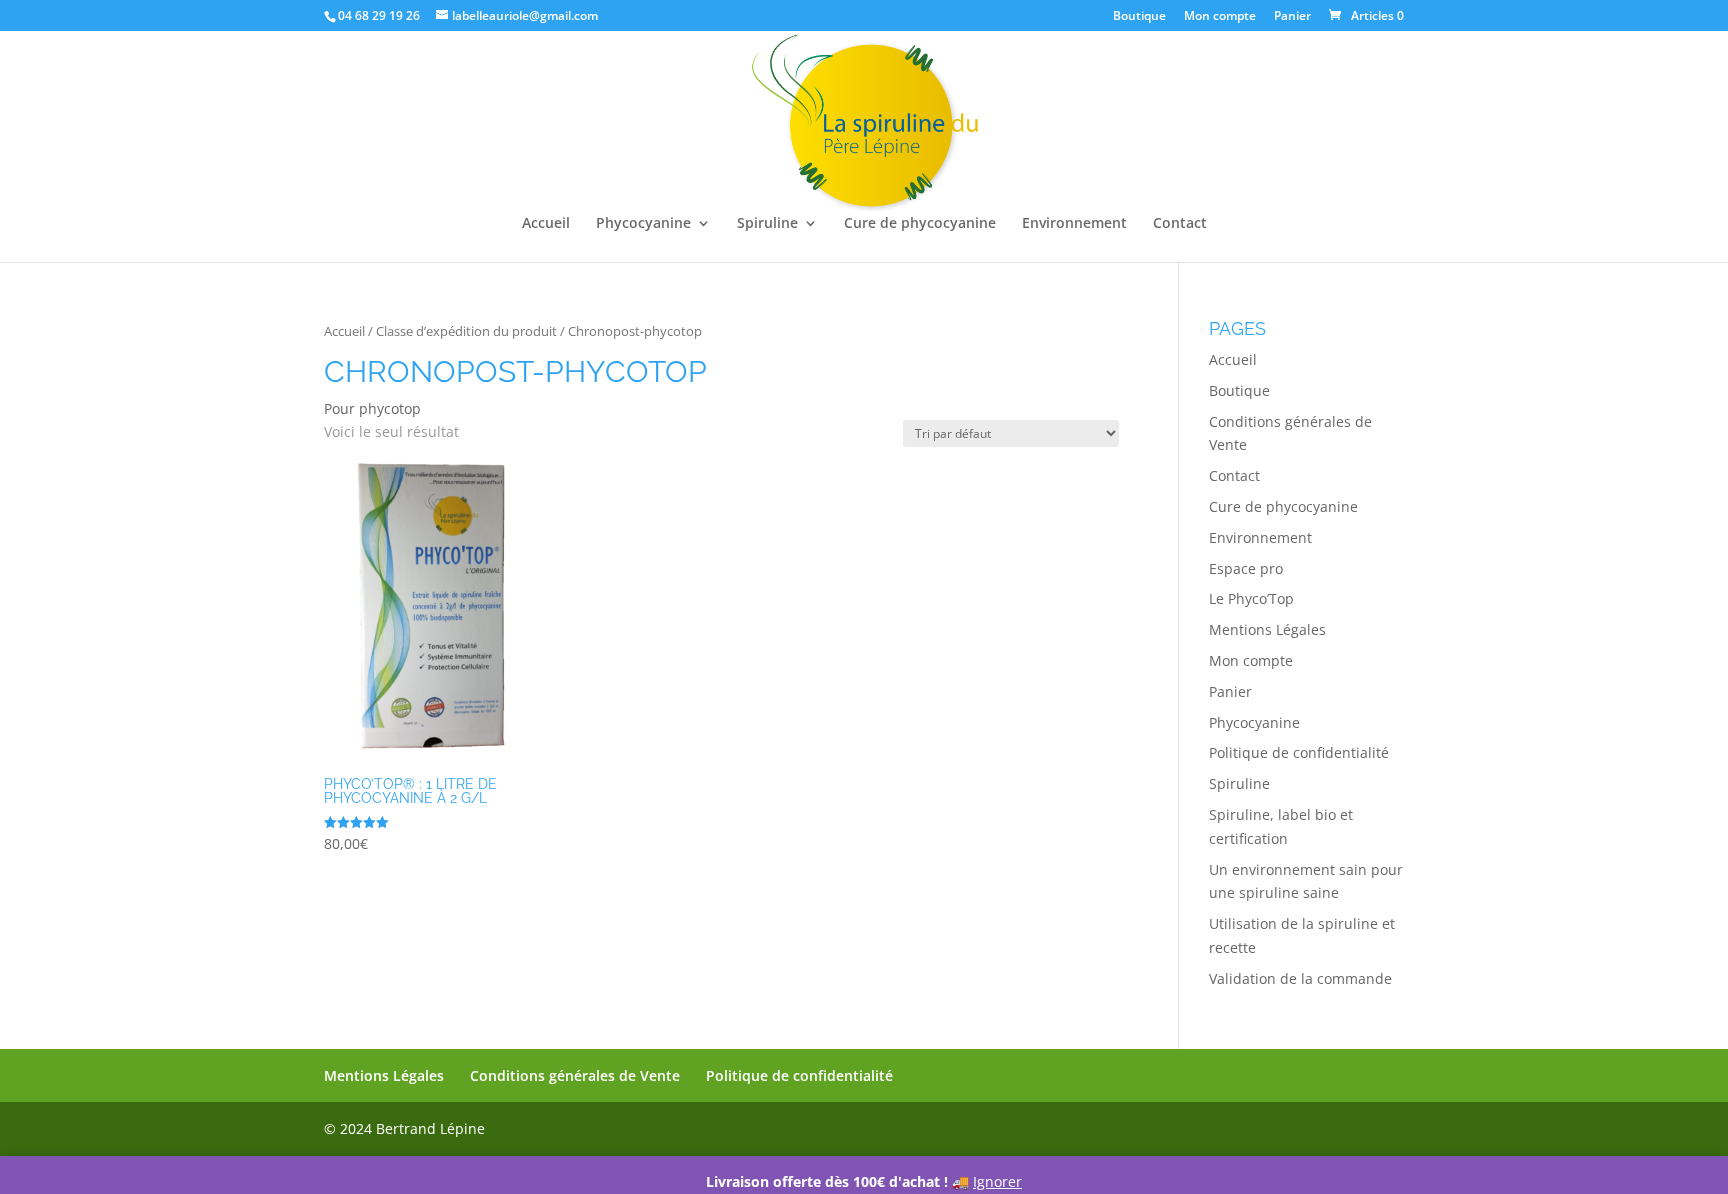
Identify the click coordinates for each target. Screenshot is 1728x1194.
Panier (1292, 17)
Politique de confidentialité (1299, 752)
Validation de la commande (1300, 978)
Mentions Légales (1267, 629)
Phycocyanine (643, 224)
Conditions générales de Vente (575, 1075)
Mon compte (1220, 17)
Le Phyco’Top (1251, 598)
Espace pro (1246, 568)
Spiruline (767, 224)
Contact (1180, 224)
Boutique (1139, 17)
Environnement (1074, 224)
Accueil (546, 224)
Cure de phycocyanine (920, 224)
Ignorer (997, 1181)
